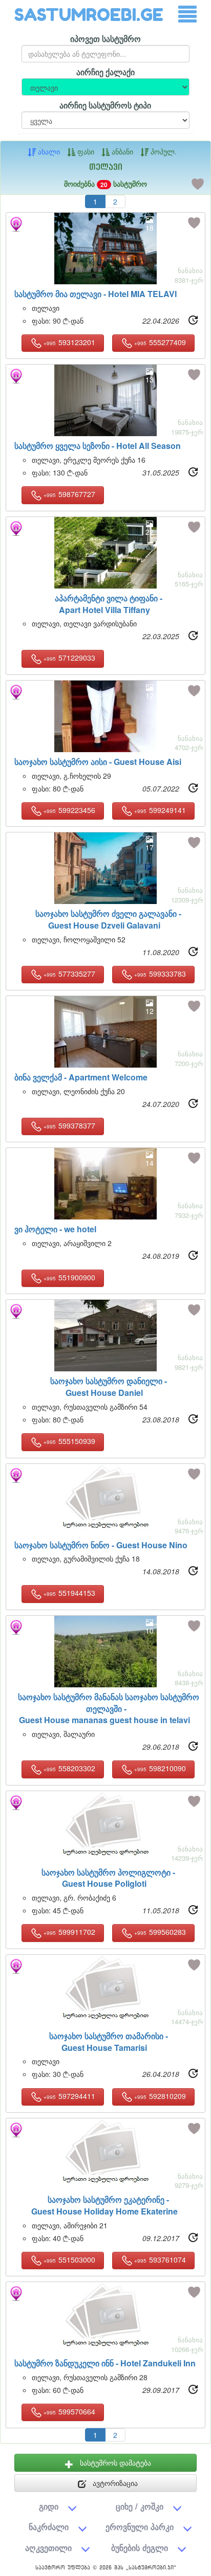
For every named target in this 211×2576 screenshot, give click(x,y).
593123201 (69, 342)
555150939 (69, 1441)
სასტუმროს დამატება (114, 2462)
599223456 (69, 810)
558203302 (69, 1768)
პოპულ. (163, 151)
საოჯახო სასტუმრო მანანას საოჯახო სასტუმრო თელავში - (109, 1709)
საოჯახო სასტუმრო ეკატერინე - (104, 2205)
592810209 (160, 2096)
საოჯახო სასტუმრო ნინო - (101, 1545)
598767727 (69, 494)
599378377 (69, 1125)
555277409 (160, 342)
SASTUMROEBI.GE (89, 15)
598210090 (160, 1768)
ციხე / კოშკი (140, 2506)
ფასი (85, 151)
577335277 (69, 974)
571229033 (69, 658)
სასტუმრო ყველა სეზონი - (98, 446)
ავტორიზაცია (114, 2483)
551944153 (69, 1593)
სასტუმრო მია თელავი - (96, 294)
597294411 (69, 2096)
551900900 (69, 1277)
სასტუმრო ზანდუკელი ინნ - (105, 2363)
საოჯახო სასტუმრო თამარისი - (109, 2042)
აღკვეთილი (48, 2548)
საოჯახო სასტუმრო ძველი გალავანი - (108, 919)
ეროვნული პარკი (140, 2527)
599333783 (160, 974)
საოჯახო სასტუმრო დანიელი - (109, 1387)
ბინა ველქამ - (81, 1077)
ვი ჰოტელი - (55, 1229)
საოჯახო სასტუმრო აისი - (98, 762)
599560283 (160, 1932)
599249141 (160, 810)
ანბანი (121, 151)
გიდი (49, 2506)
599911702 (69, 1932)
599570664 (69, 2411)
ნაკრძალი (49, 2527)
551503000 (69, 2259)
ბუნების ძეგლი (140, 2548)
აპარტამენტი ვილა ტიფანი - (109, 604)
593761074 (160, 2259)
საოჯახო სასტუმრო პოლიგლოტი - (108, 1878)
